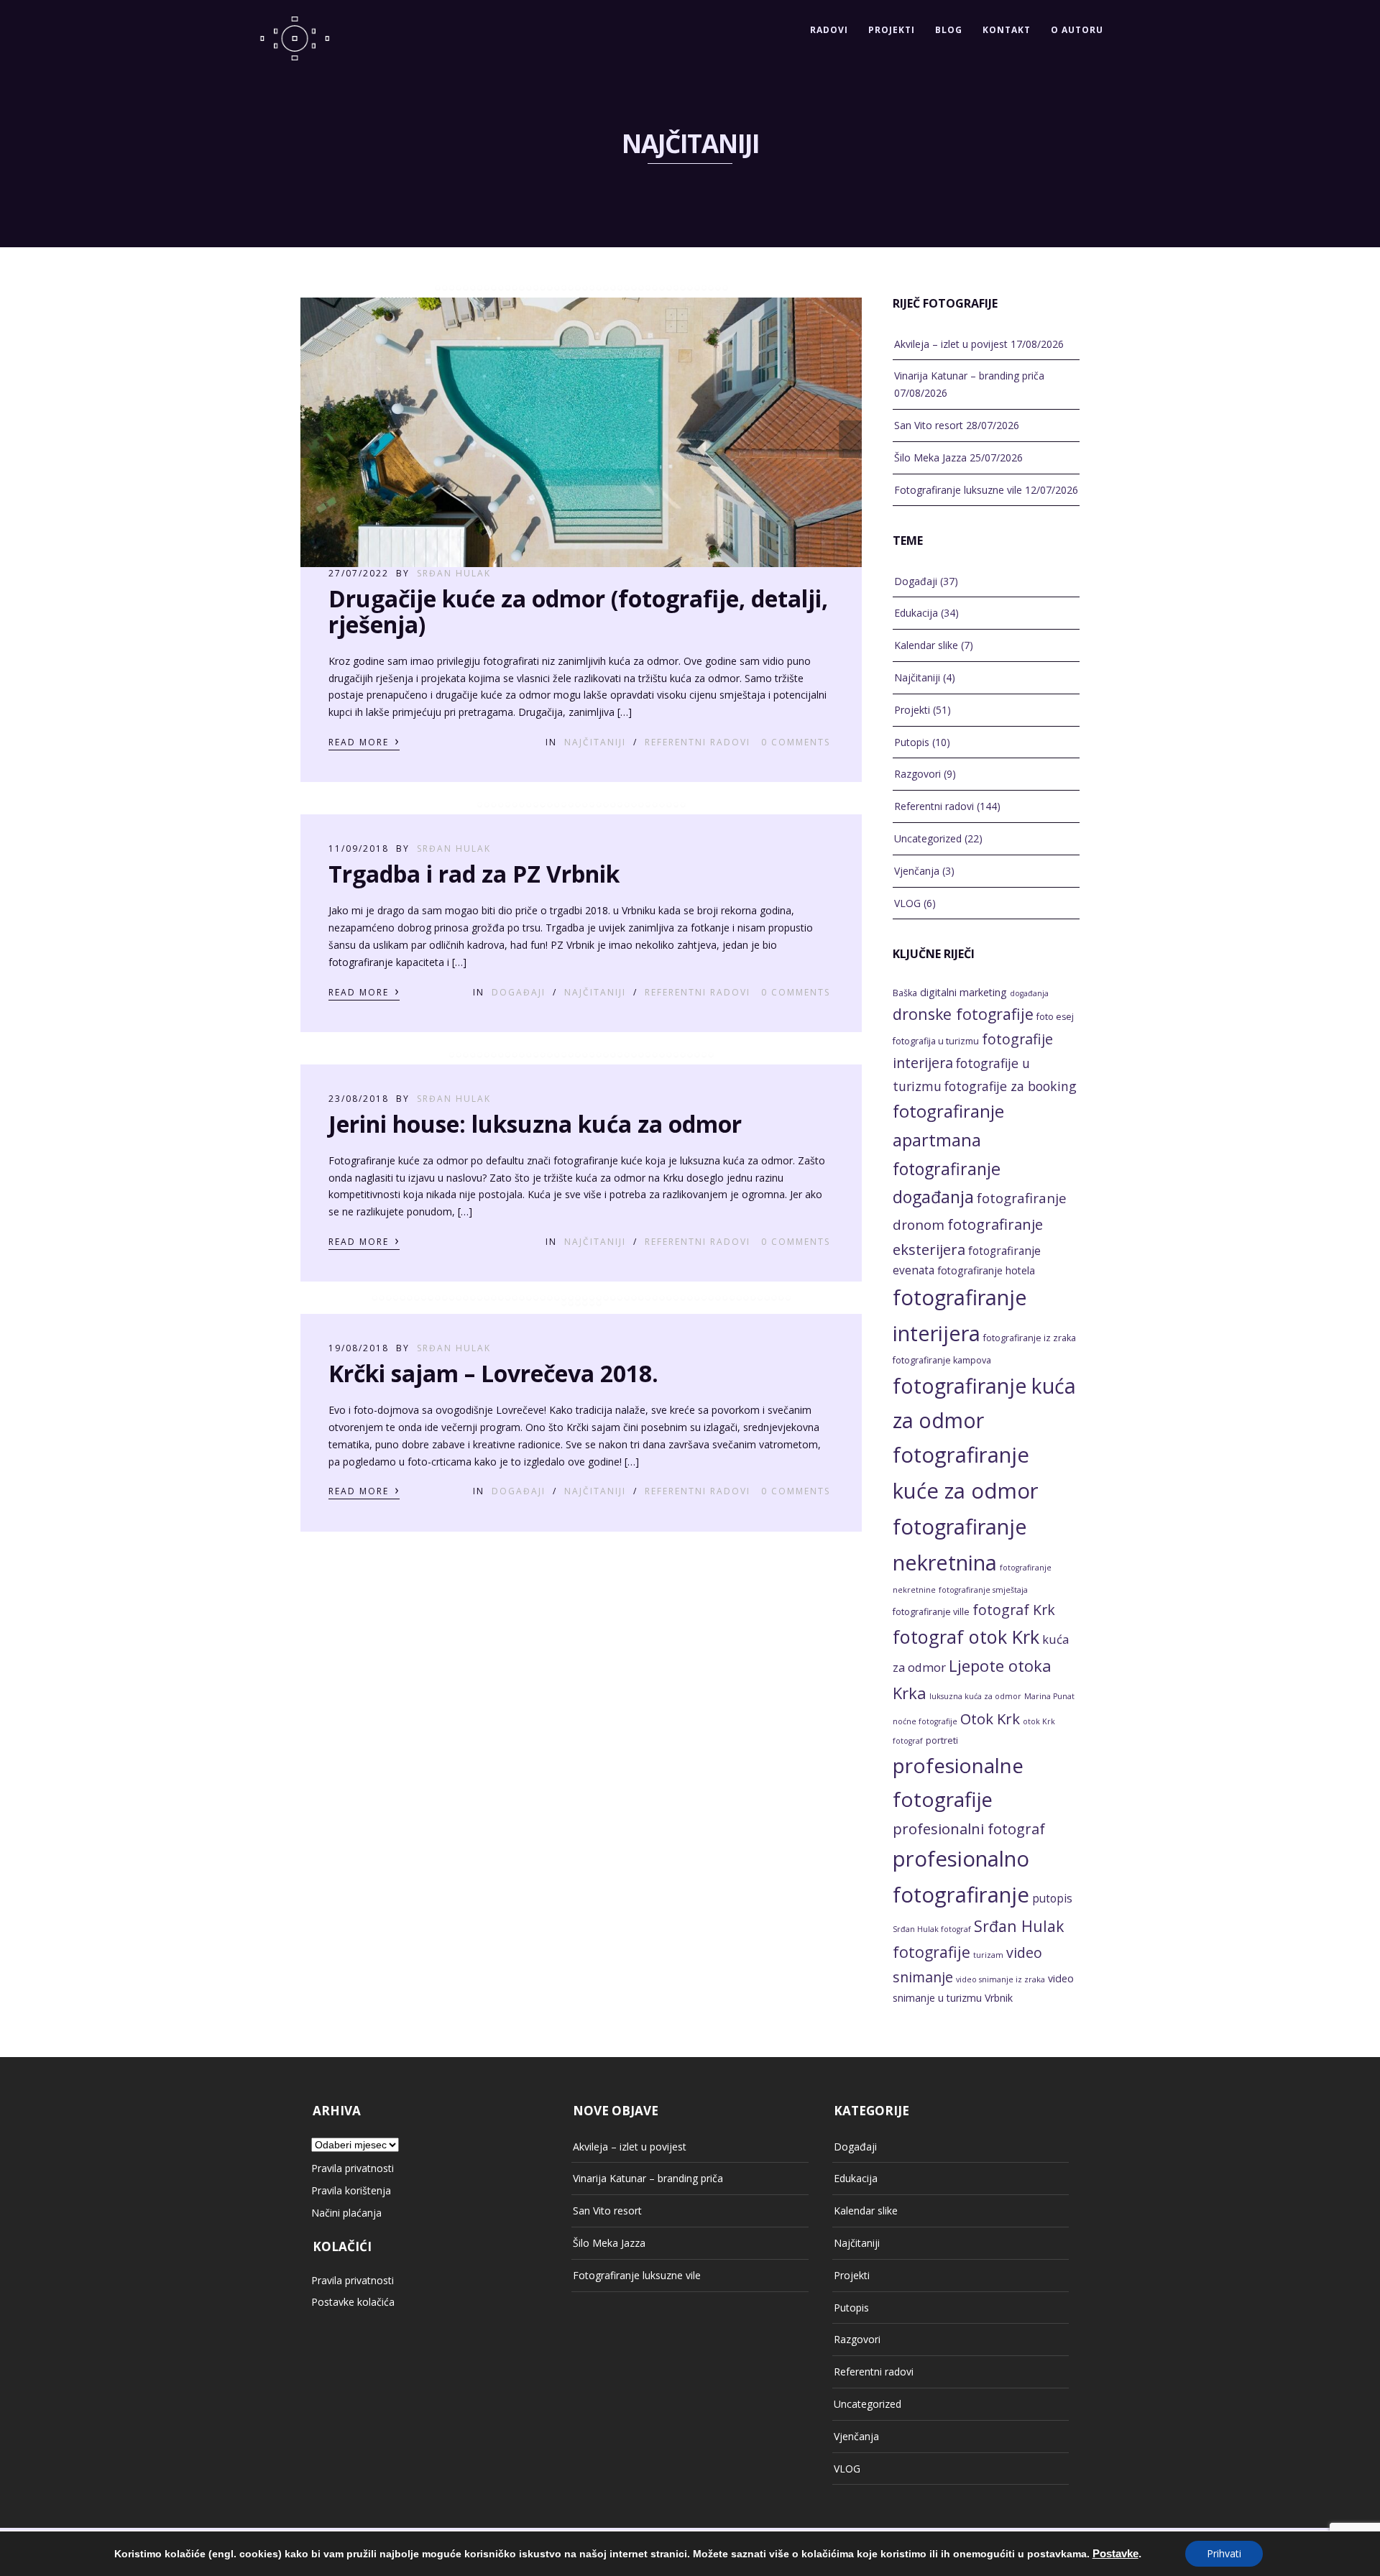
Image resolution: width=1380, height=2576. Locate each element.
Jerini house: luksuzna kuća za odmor (535, 1124)
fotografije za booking (1011, 1086)
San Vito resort (929, 425)
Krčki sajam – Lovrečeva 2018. (493, 1373)
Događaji (519, 992)
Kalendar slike (926, 645)
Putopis (912, 742)
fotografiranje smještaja (983, 1590)
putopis (1052, 1899)
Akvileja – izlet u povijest (951, 344)
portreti (942, 1740)
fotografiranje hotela (986, 1270)
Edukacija (916, 613)
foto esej (1055, 1017)
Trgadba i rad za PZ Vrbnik (474, 874)
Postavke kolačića (353, 2302)
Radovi (829, 30)
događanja (1029, 993)
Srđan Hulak (454, 573)
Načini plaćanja (346, 2213)
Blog (949, 30)
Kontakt (1007, 30)
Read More (364, 741)
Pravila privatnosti (353, 2168)
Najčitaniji (595, 742)
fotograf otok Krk (966, 1637)
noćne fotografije (925, 1721)
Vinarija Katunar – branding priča (969, 376)
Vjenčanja (917, 871)
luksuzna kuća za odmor (975, 1696)
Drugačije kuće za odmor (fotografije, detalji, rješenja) (578, 611)
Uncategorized (928, 838)
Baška (905, 993)
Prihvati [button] (1224, 2553)
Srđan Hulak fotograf (932, 1929)
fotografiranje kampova (942, 1360)
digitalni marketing (963, 992)
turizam (988, 1955)
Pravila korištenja (351, 2190)
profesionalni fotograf (969, 1828)
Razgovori (917, 774)
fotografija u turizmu (936, 1041)
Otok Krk (990, 1719)
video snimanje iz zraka (1000, 1979)
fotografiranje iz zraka (1030, 1338)
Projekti (892, 30)
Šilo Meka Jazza (930, 457)
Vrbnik (999, 1998)
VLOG (907, 903)
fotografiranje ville (931, 1612)
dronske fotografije (963, 1014)
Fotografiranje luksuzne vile (958, 490)
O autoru (1077, 30)
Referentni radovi (698, 742)
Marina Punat (1049, 1696)
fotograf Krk (1014, 1610)
